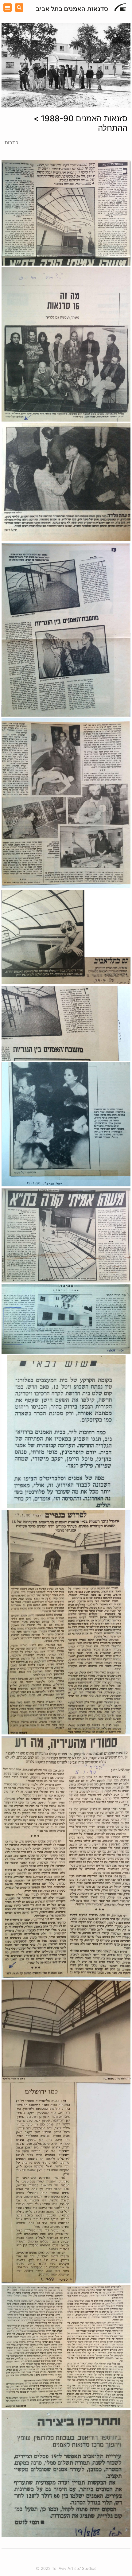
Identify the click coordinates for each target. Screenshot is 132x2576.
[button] (8, 8)
